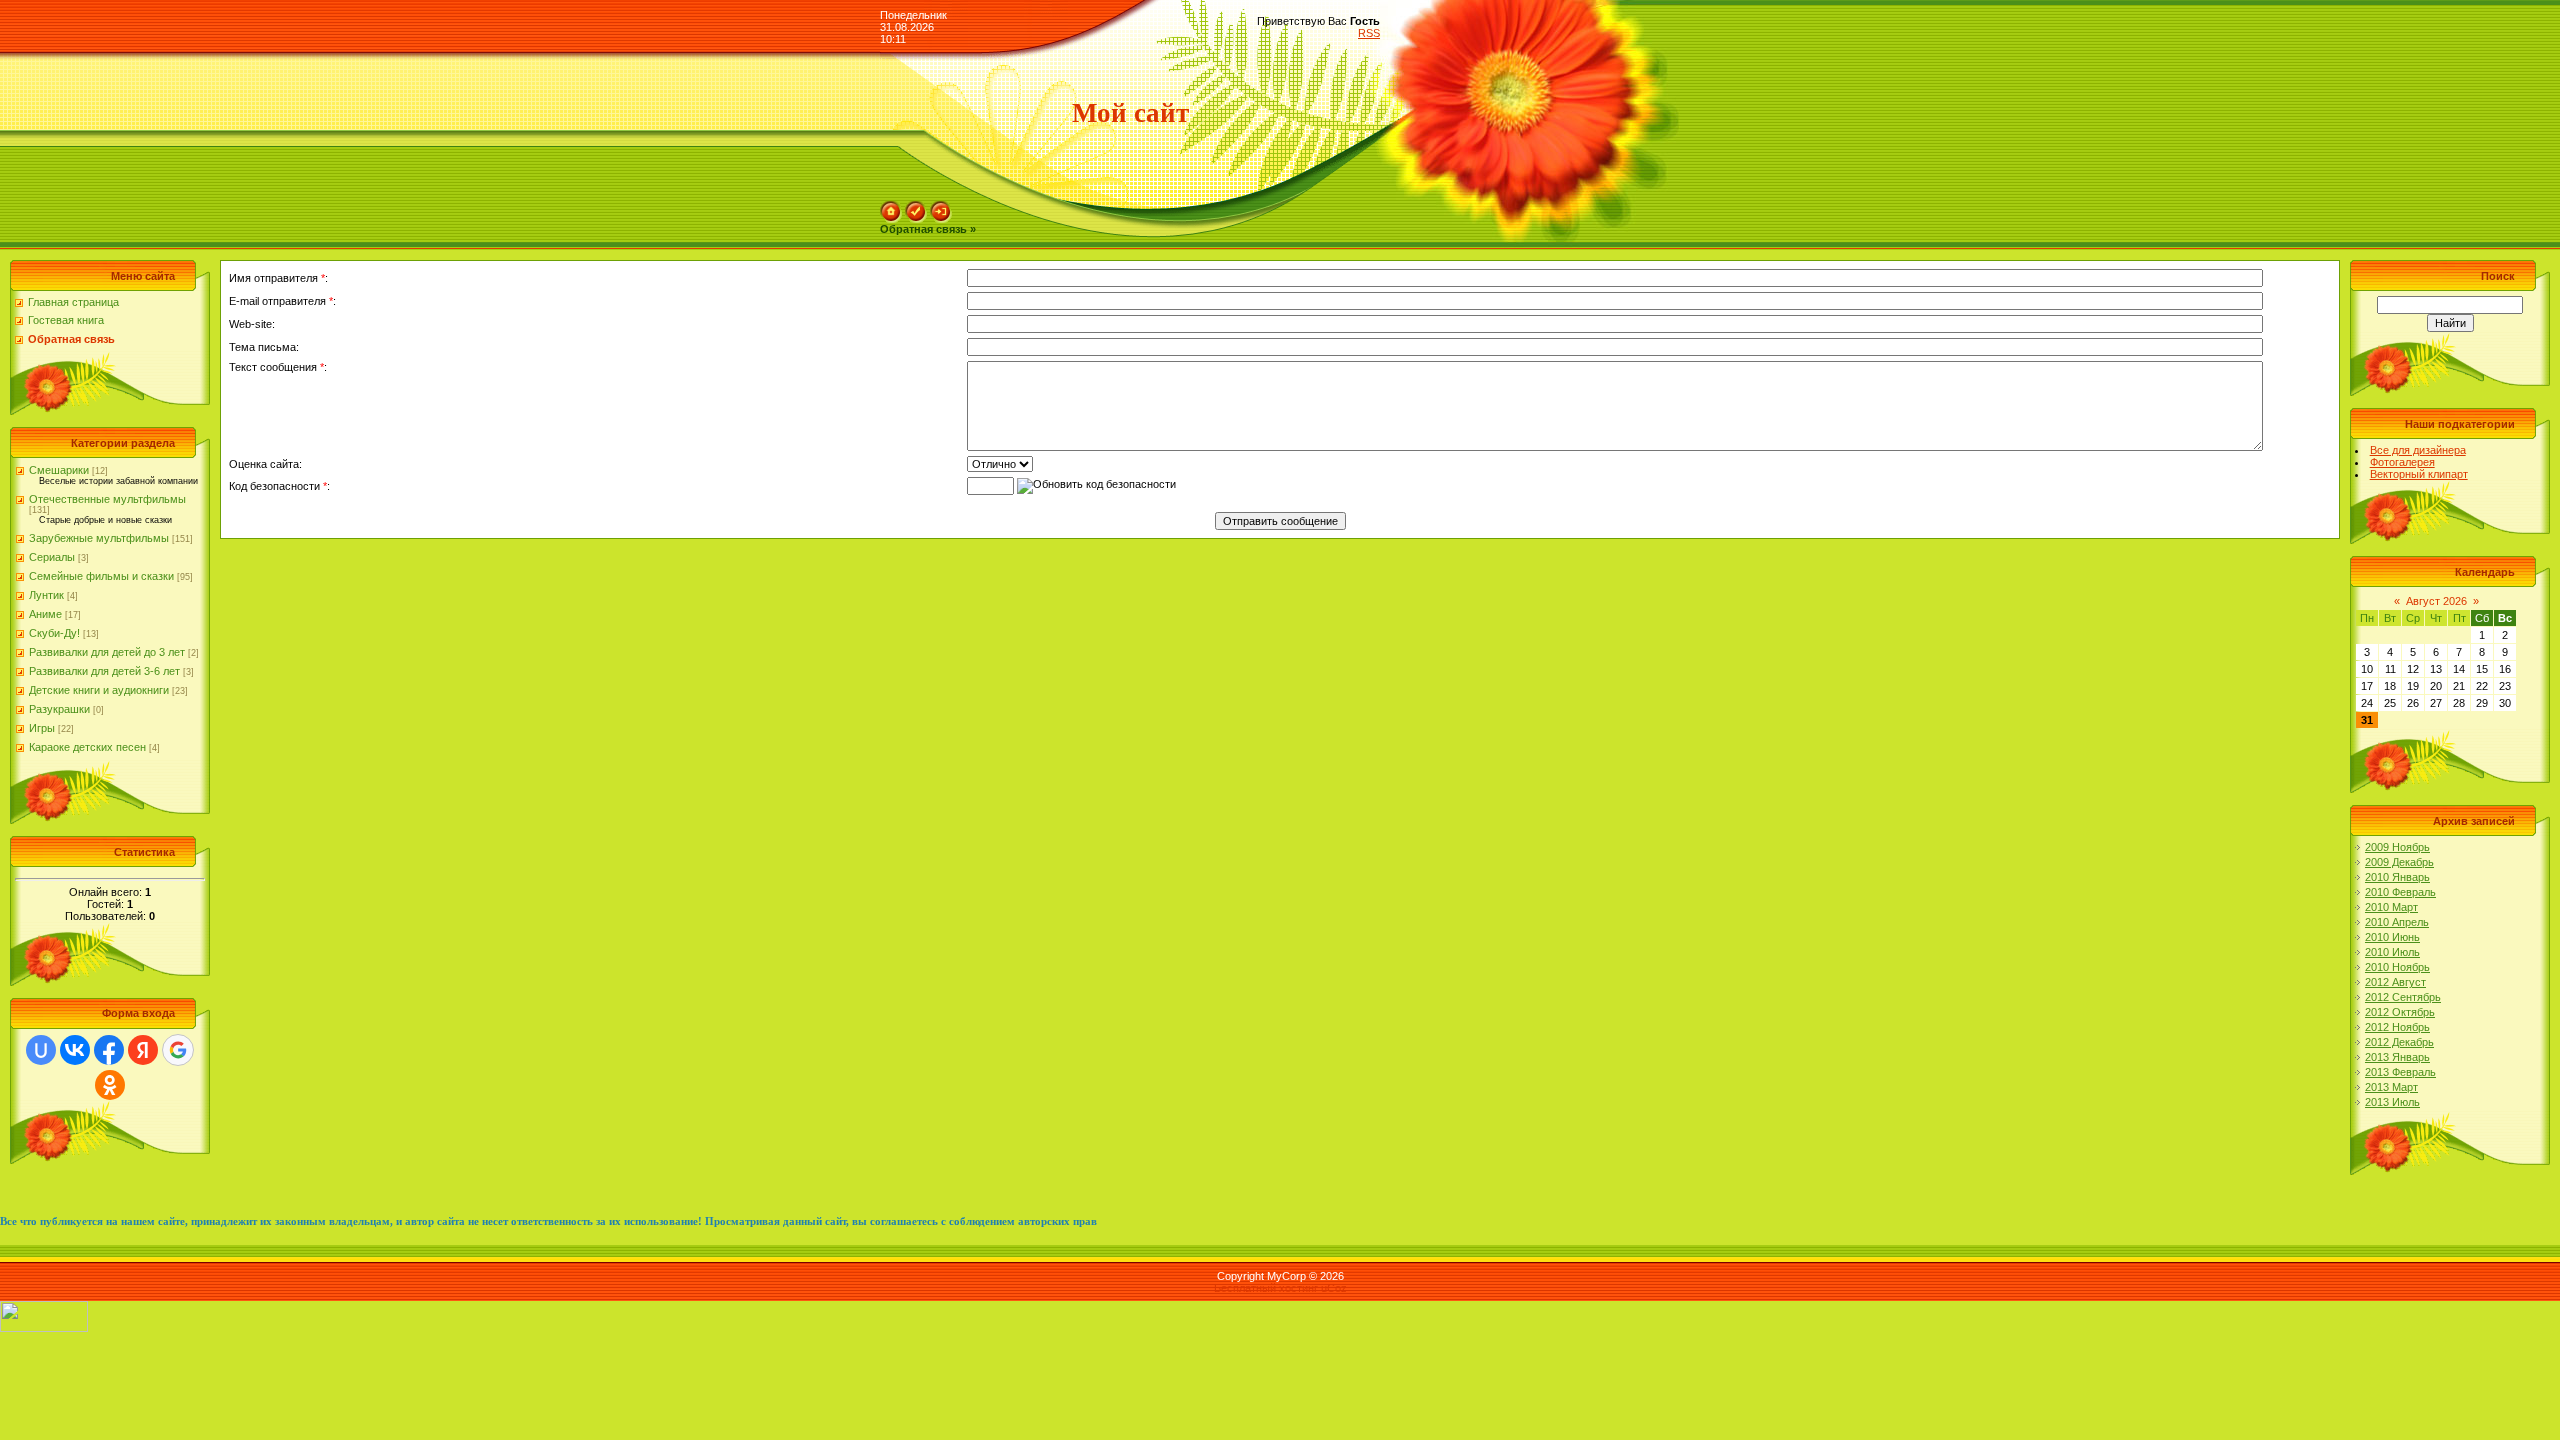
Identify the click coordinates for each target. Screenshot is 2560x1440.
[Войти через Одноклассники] (110, 1085)
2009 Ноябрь (2397, 847)
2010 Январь (2397, 877)
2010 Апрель (2397, 922)
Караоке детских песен (87, 747)
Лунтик (46, 595)
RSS (1369, 33)
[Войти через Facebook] (109, 1050)
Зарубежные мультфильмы (99, 538)
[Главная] (891, 207)
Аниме (45, 614)
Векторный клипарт (2419, 474)
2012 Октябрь (2400, 1012)
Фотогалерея (2402, 462)
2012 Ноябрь (2397, 1027)
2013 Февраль (2400, 1072)
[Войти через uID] (41, 1050)
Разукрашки (59, 709)
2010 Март (2391, 907)
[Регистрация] (916, 207)
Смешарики (59, 470)
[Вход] (941, 207)
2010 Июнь (2392, 937)
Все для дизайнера (2418, 450)
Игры (42, 728)
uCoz (1334, 1288)
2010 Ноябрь (2397, 967)
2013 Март (2391, 1087)
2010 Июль (2392, 952)
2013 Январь (2397, 1057)
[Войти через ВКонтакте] (75, 1050)
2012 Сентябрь (2403, 997)
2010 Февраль (2400, 892)
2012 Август (2395, 982)
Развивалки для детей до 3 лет (107, 652)
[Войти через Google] (178, 1050)
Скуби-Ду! (54, 633)
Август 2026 (2436, 601)
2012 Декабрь (2399, 1042)
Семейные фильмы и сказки (101, 576)
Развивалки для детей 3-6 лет (104, 671)
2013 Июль (2392, 1102)
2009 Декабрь (2399, 862)
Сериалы (52, 557)
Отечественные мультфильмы (107, 499)
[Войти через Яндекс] (143, 1050)
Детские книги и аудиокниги (99, 690)
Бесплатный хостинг (1266, 1288)
